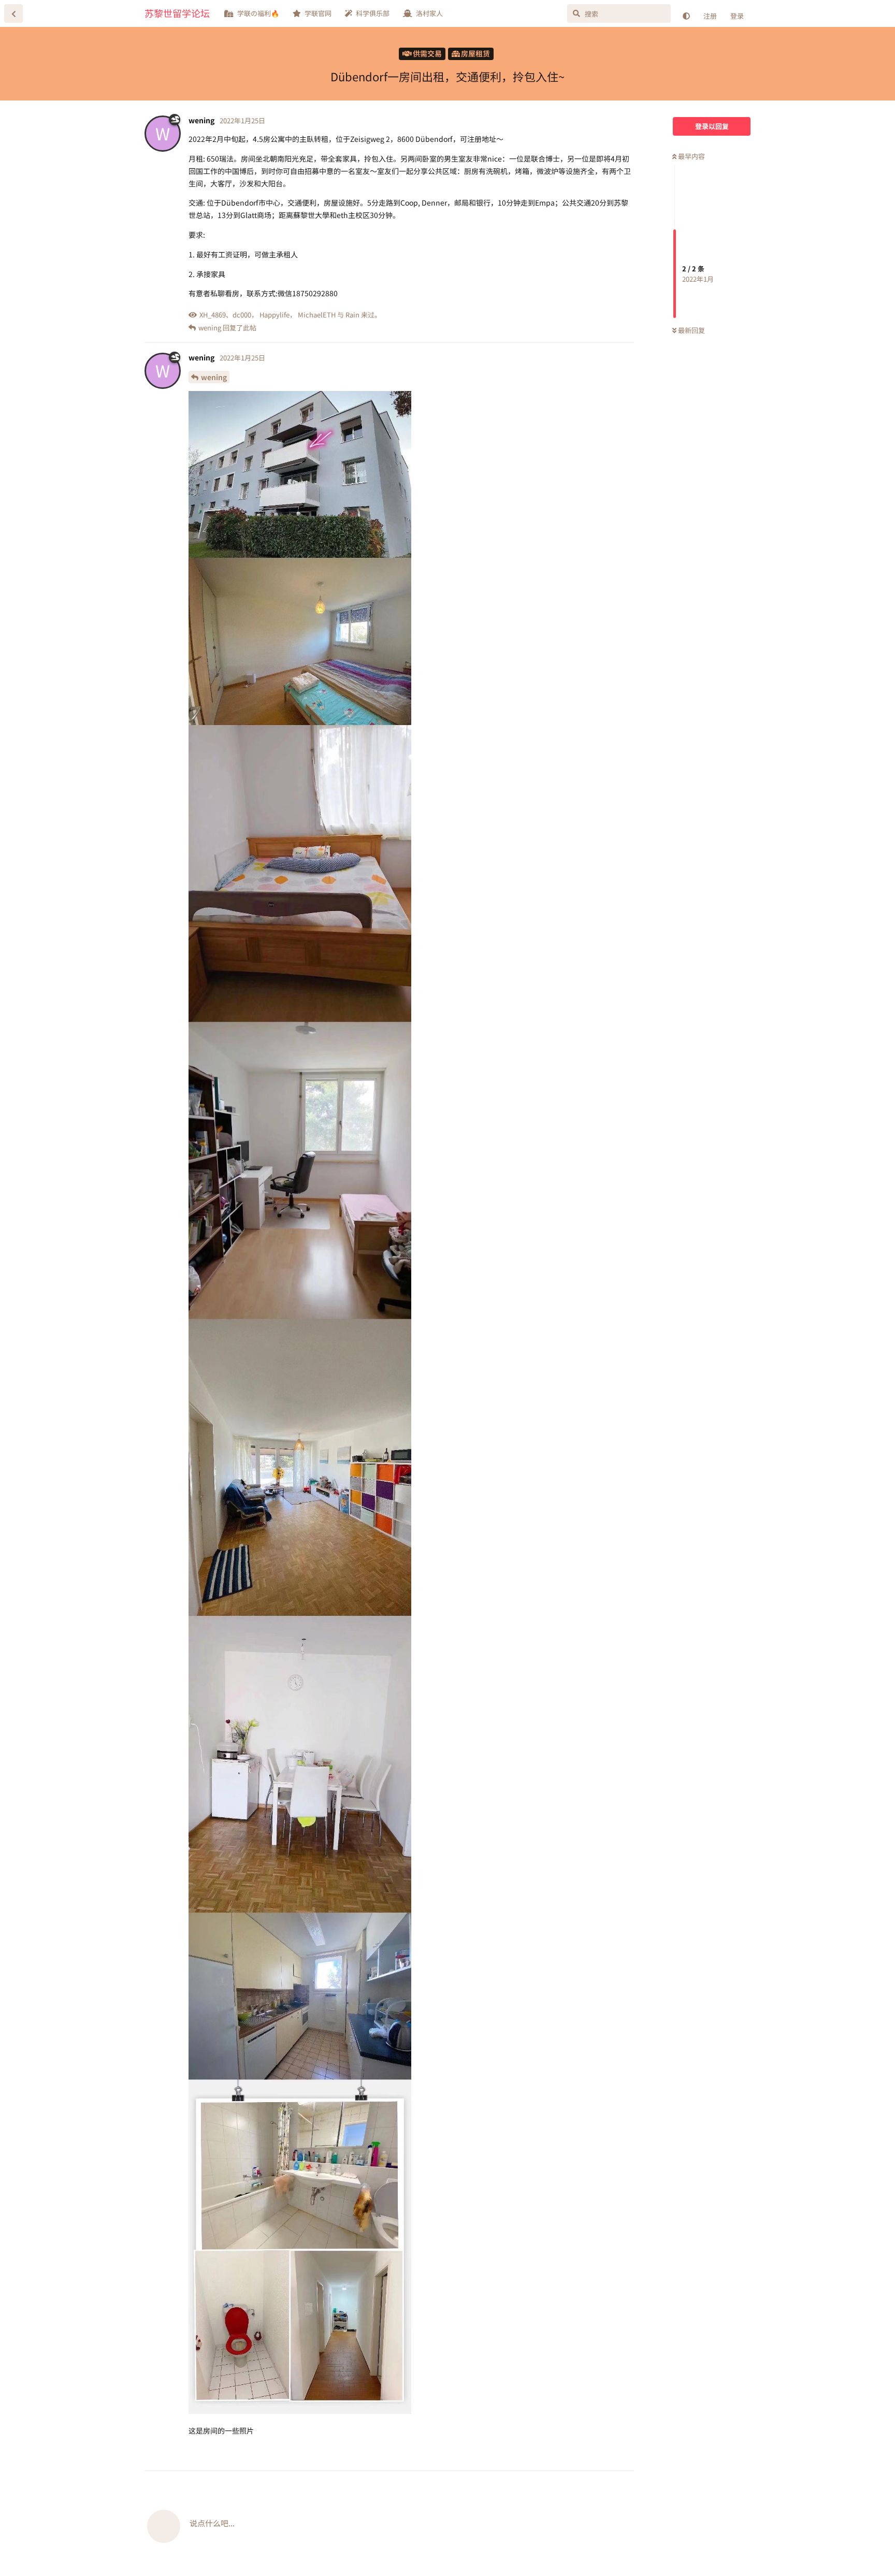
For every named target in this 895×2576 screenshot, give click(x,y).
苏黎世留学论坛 (177, 13)
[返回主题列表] (13, 13)
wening (214, 377)
